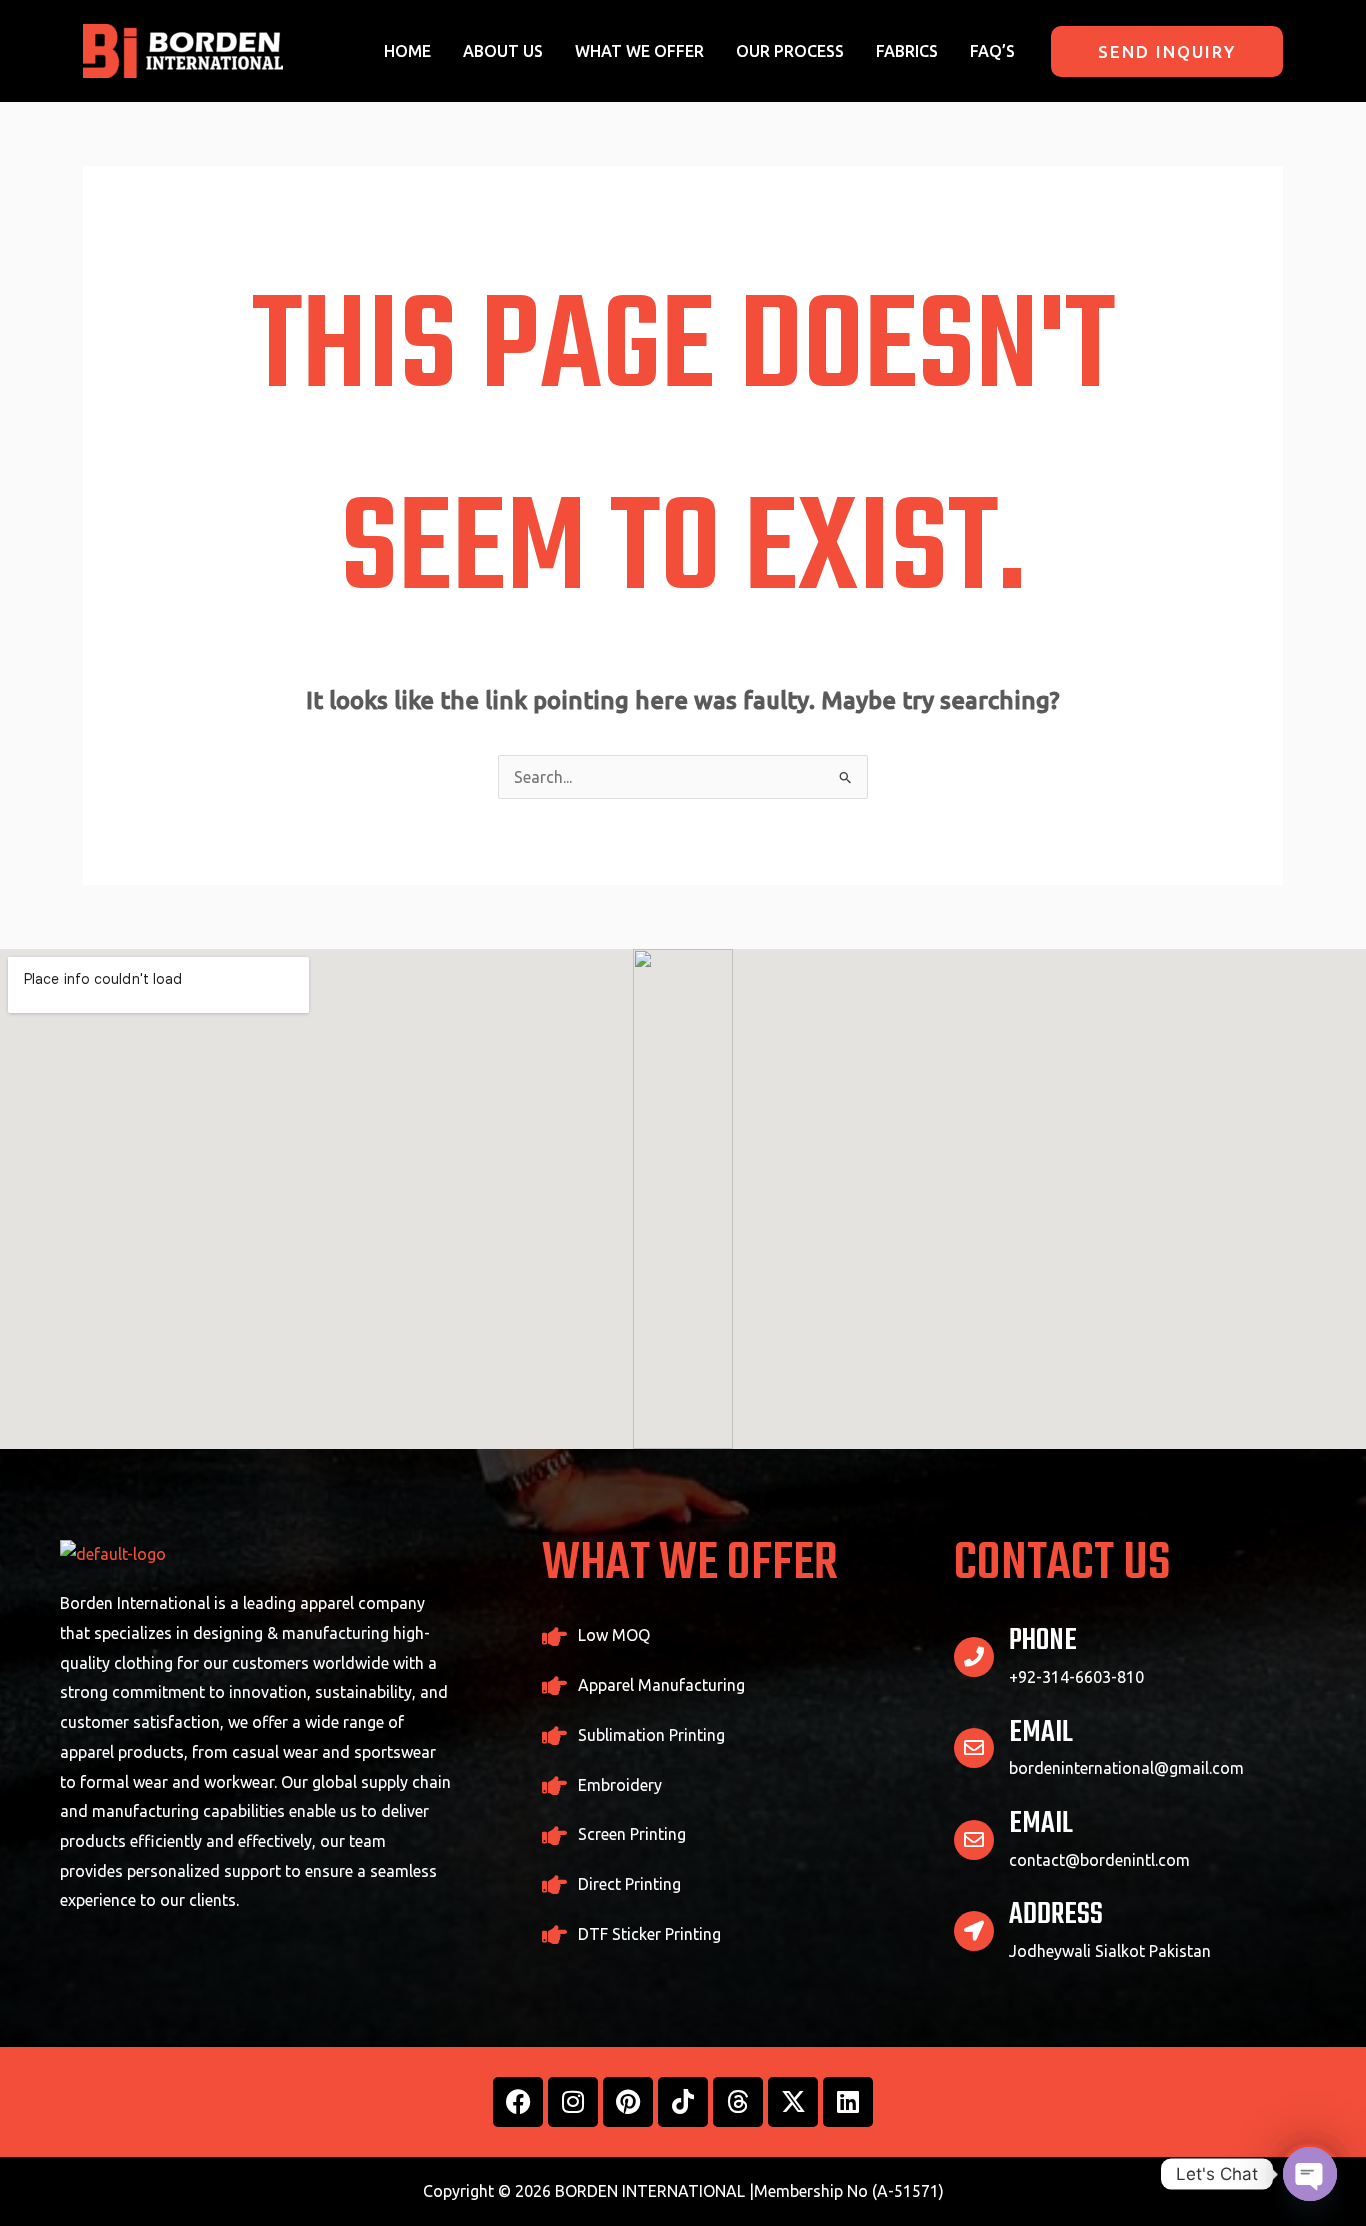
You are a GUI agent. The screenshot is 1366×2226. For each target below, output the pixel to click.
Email (1041, 1733)
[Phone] (974, 1657)
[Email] (974, 1748)
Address (1056, 1915)
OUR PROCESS (790, 51)
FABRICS (907, 51)
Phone (1043, 1641)
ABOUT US (503, 51)
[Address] (974, 1931)
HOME (407, 51)
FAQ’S (992, 51)
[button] (1167, 51)
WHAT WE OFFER (639, 51)
